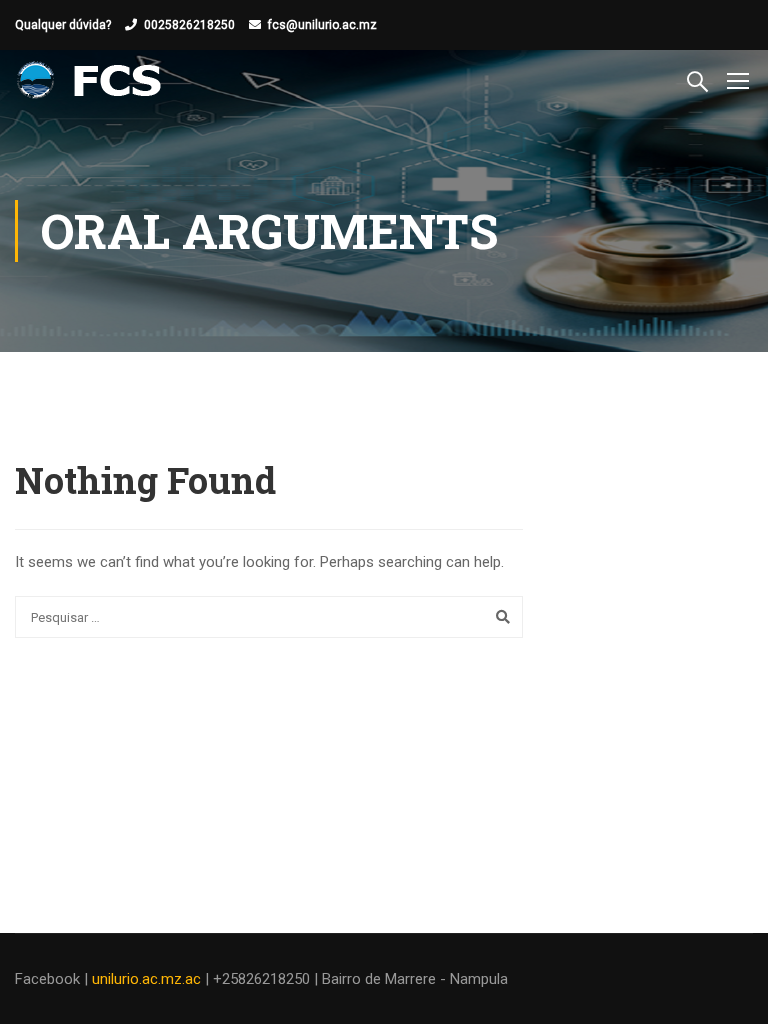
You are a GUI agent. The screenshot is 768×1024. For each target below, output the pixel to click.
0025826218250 (189, 25)
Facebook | (53, 979)
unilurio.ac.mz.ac (146, 979)
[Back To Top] (728, 989)
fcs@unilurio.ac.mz (322, 25)
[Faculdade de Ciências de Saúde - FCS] (91, 80)
